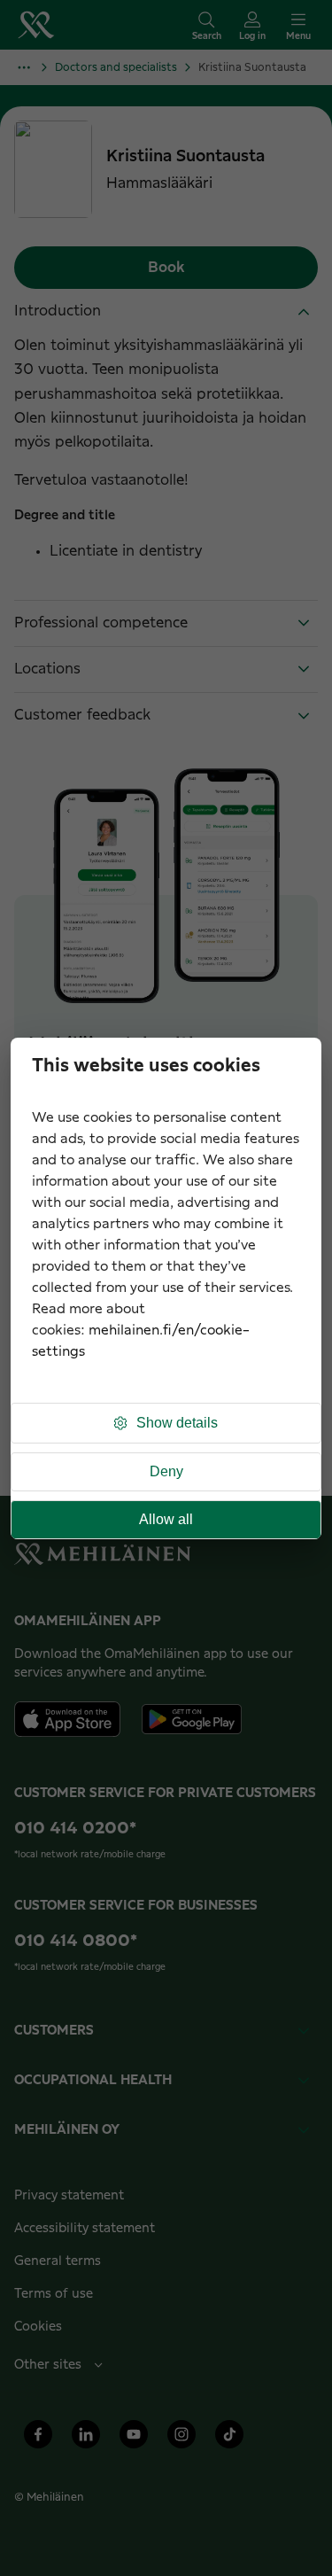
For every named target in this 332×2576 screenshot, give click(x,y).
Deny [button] (166, 1471)
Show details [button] (177, 1423)
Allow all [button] (166, 1519)
